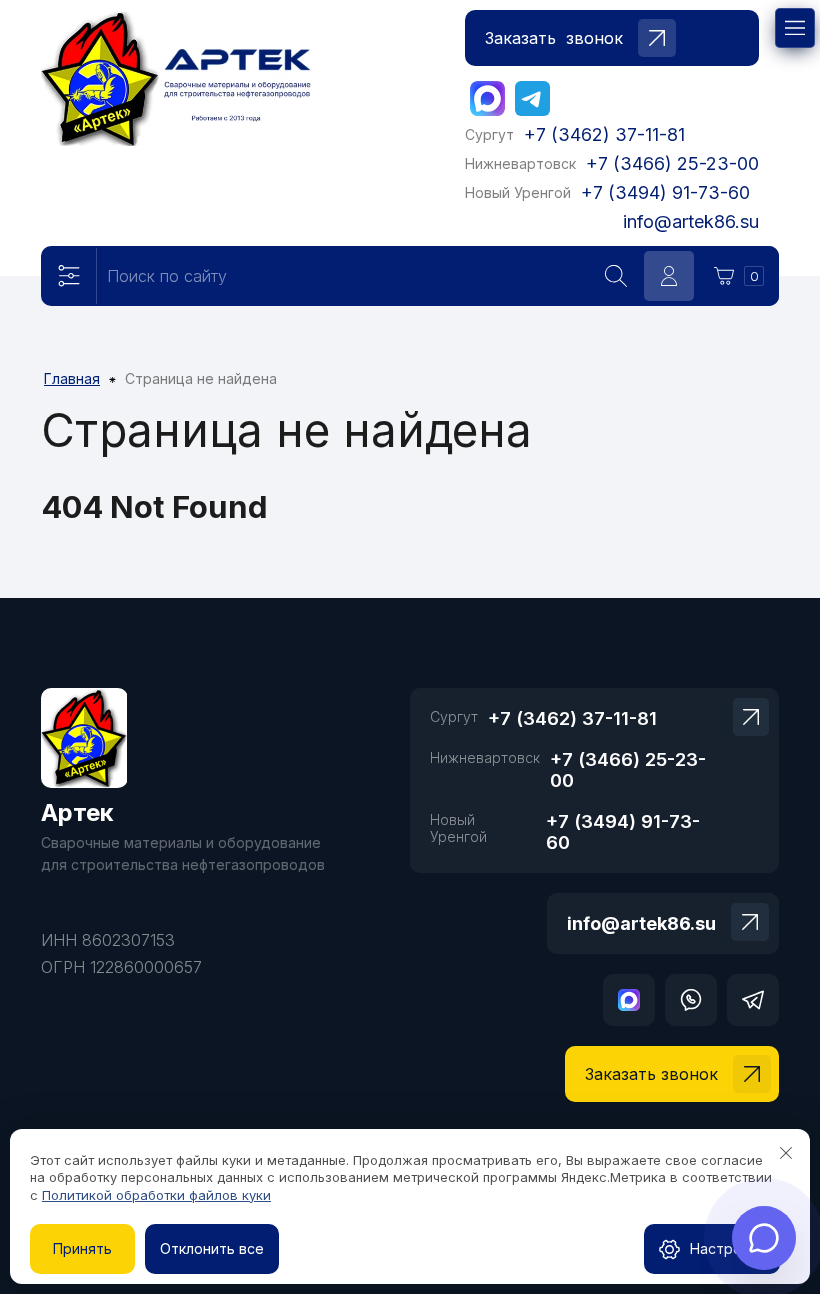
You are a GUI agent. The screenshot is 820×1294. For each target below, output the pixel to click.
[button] (612, 38)
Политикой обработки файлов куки (156, 1195)
